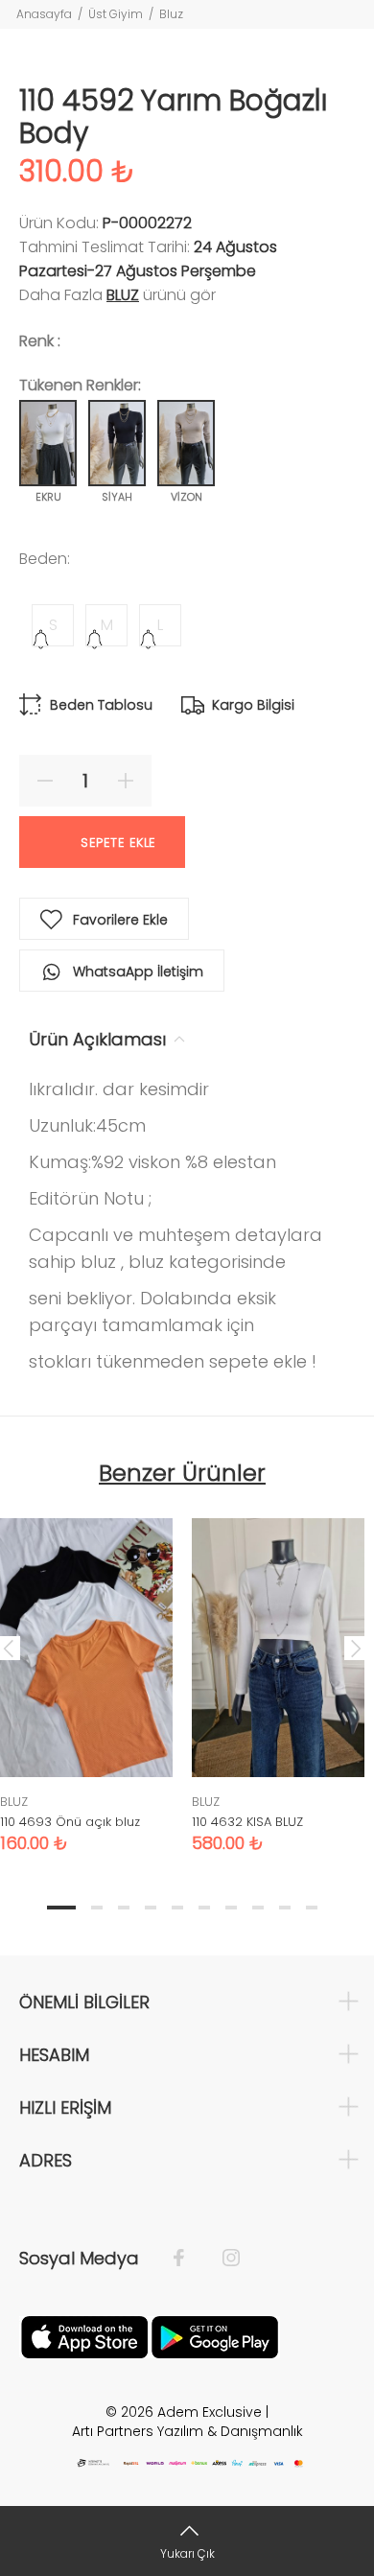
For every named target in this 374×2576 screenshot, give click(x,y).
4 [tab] (151, 1908)
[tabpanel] (278, 1671)
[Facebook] (188, 2259)
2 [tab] (97, 1908)
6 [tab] (204, 1908)
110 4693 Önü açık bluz (70, 1822)
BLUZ (123, 295)
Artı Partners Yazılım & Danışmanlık (187, 2431)
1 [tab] (61, 1908)
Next (356, 1648)
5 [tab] (177, 1908)
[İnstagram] (222, 2259)
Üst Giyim (116, 14)
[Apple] (84, 2336)
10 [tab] (312, 1908)
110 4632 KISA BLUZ (247, 1822)
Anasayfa (44, 14)
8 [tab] (258, 1908)
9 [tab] (285, 1908)
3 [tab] (124, 1908)
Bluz (171, 14)
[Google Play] (215, 2336)
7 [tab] (231, 1908)
